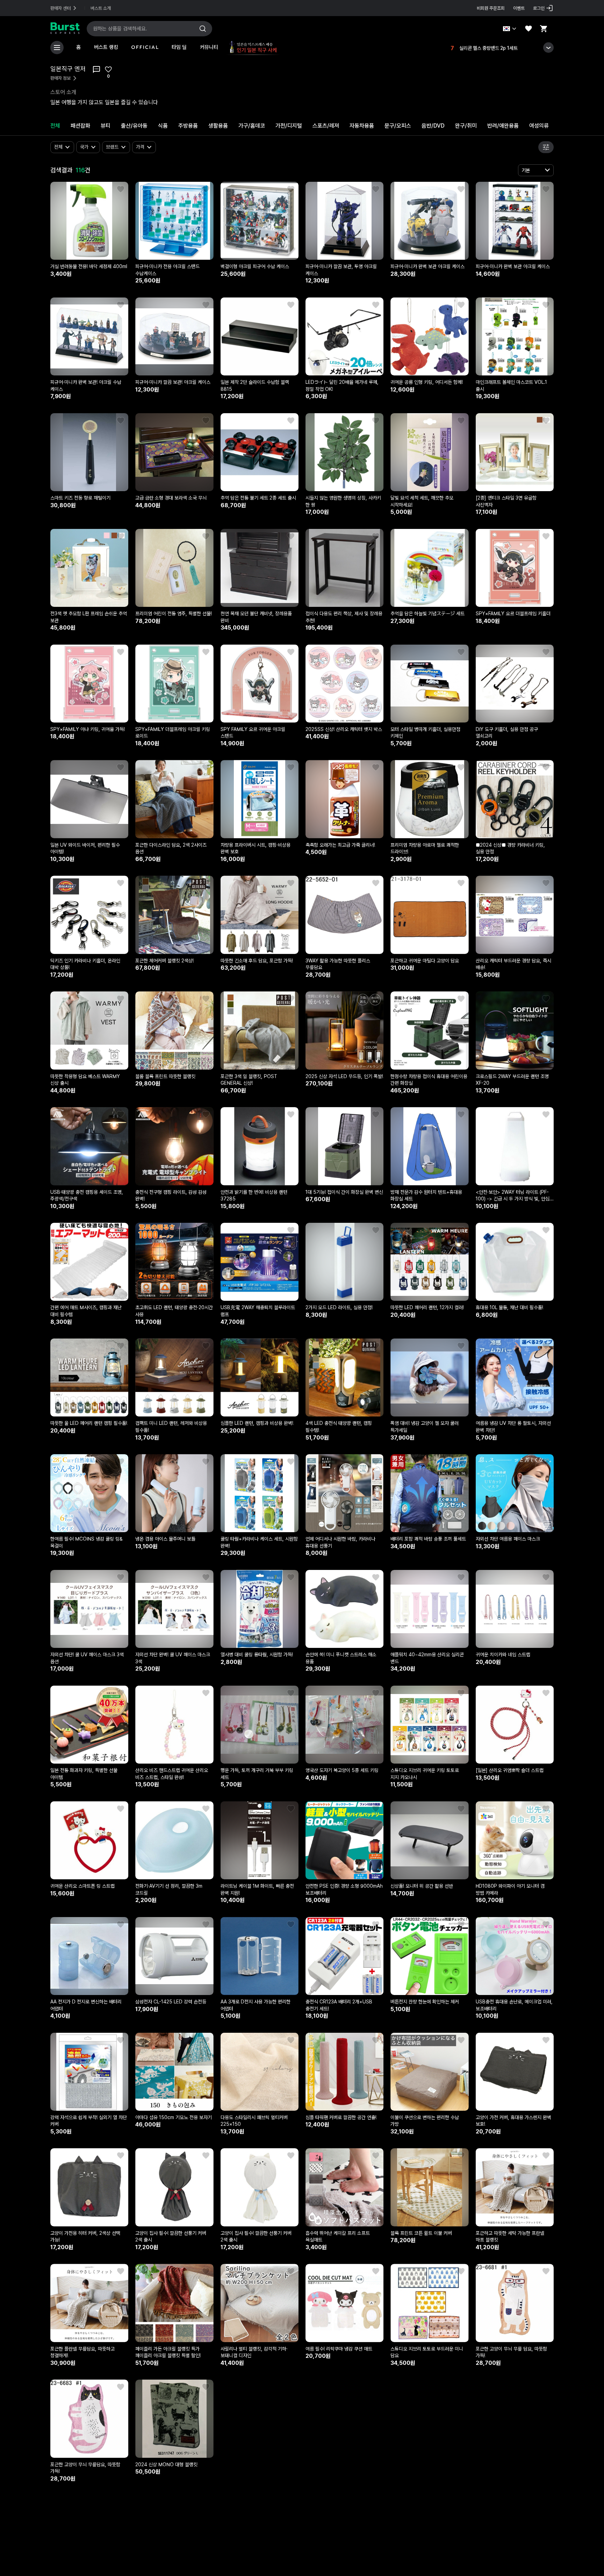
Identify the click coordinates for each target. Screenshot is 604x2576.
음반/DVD (433, 126)
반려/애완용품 (503, 126)
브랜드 (112, 147)
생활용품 (218, 126)
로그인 (539, 8)
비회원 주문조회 (491, 8)
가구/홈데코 (252, 126)
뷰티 (106, 126)
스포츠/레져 (326, 126)
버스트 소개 (101, 8)
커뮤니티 (209, 47)
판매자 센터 (60, 8)
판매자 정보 (60, 78)
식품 (163, 126)
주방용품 (188, 126)
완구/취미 (466, 126)
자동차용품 (362, 126)
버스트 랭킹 (106, 47)
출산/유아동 (134, 126)
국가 (84, 147)
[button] (122, 188)
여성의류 (539, 126)
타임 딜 (179, 47)
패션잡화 (80, 126)
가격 (140, 147)
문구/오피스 (398, 126)
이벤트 (519, 8)
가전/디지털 (289, 126)
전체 (55, 126)
